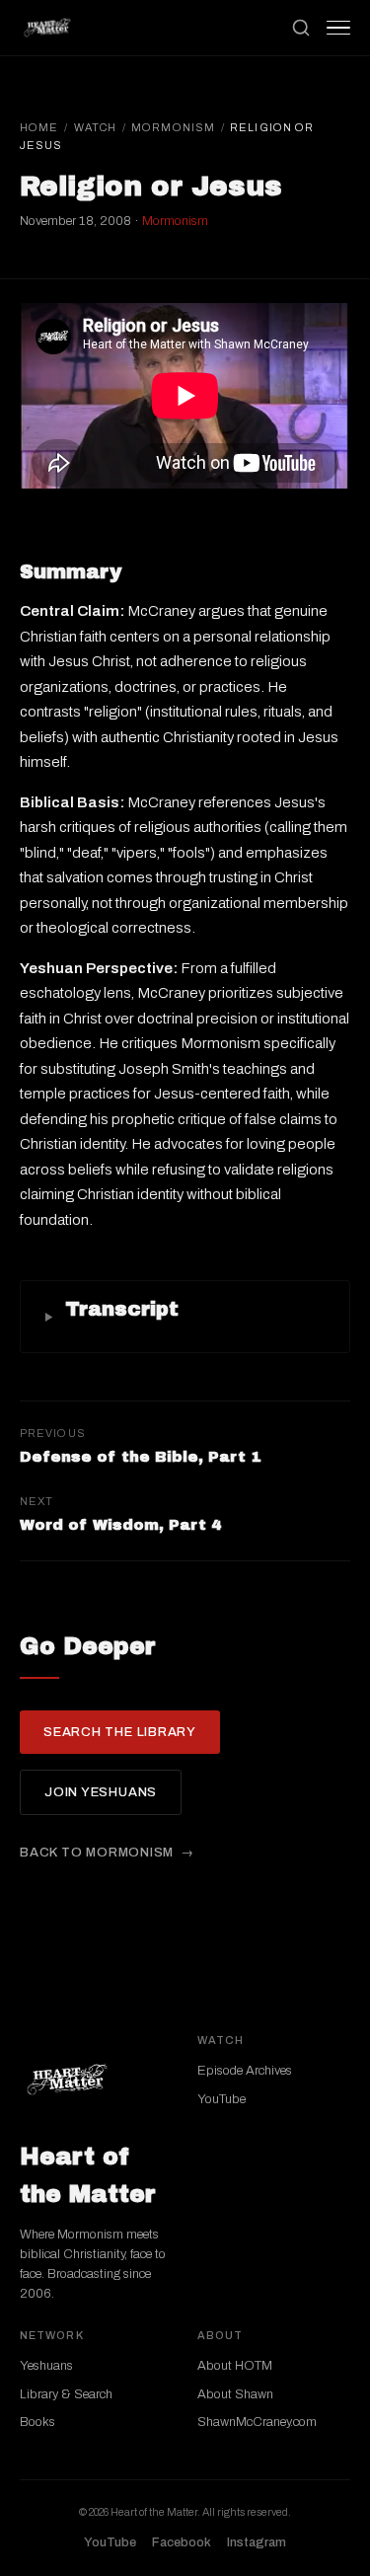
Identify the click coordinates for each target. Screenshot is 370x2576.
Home (39, 127)
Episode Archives (245, 2071)
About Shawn (235, 2394)
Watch (96, 127)
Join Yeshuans (101, 1792)
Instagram (257, 2542)
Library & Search (66, 2394)
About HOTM (235, 2366)
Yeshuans (46, 2366)
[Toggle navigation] (338, 28)
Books (37, 2422)
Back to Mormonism (97, 1853)
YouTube (222, 2099)
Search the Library (120, 1732)
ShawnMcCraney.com (257, 2422)
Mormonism (173, 127)
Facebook (182, 2542)
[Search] (301, 28)
